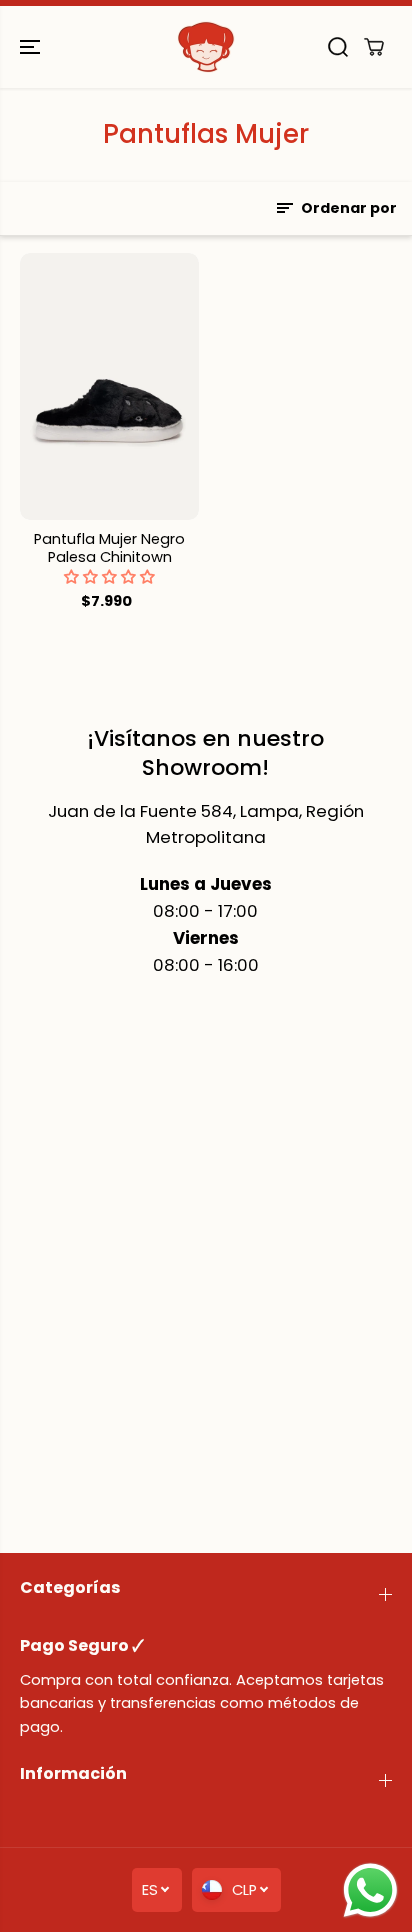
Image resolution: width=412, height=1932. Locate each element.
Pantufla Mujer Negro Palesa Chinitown (109, 549)
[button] (32, 47)
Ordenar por (347, 208)
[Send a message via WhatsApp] (370, 1890)
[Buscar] (338, 47)
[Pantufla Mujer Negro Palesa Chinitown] (109, 386)
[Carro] (374, 47)
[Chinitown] (206, 47)
